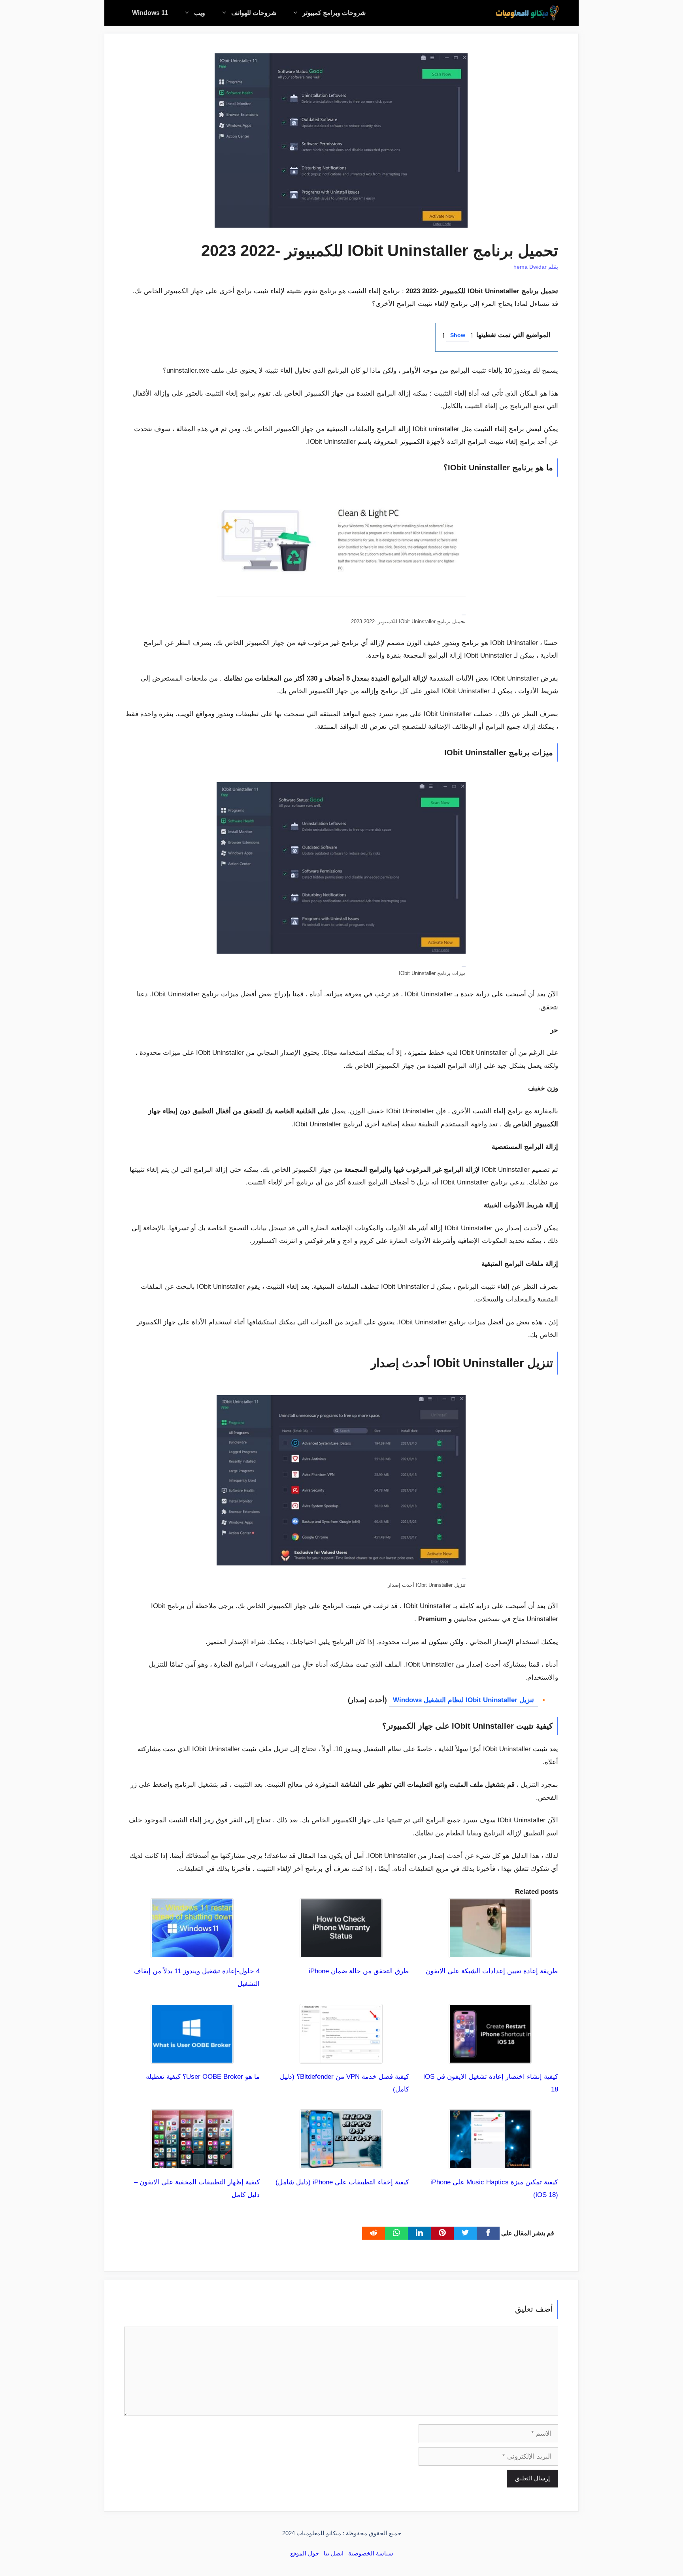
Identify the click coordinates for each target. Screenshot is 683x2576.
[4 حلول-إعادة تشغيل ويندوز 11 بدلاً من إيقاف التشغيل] (192, 1951)
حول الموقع (305, 2553)
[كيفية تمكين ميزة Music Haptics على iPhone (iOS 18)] (490, 2163)
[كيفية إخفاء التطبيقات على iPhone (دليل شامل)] (341, 2163)
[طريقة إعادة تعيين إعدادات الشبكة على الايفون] (490, 1951)
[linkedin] (419, 2233)
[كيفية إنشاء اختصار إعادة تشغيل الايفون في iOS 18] (490, 2057)
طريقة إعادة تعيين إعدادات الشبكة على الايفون (492, 1971)
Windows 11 (150, 13)
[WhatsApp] (396, 2233)
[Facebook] (488, 2233)
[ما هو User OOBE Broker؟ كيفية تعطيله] (192, 2057)
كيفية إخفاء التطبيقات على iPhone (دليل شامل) (342, 2182)
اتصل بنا (334, 2553)
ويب (200, 13)
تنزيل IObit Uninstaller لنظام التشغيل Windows (463, 1700)
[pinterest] (442, 2233)
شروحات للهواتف (254, 13)
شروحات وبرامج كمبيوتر (334, 13)
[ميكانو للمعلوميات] (527, 13)
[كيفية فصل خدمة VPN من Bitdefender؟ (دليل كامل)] (341, 2057)
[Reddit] (374, 2233)
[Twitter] (465, 2233)
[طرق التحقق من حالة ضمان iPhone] (341, 1951)
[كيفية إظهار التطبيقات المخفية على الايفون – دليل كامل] (192, 2163)
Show (458, 335)
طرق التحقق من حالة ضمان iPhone (359, 1971)
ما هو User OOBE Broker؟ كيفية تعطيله (203, 2077)
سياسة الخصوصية (371, 2553)
